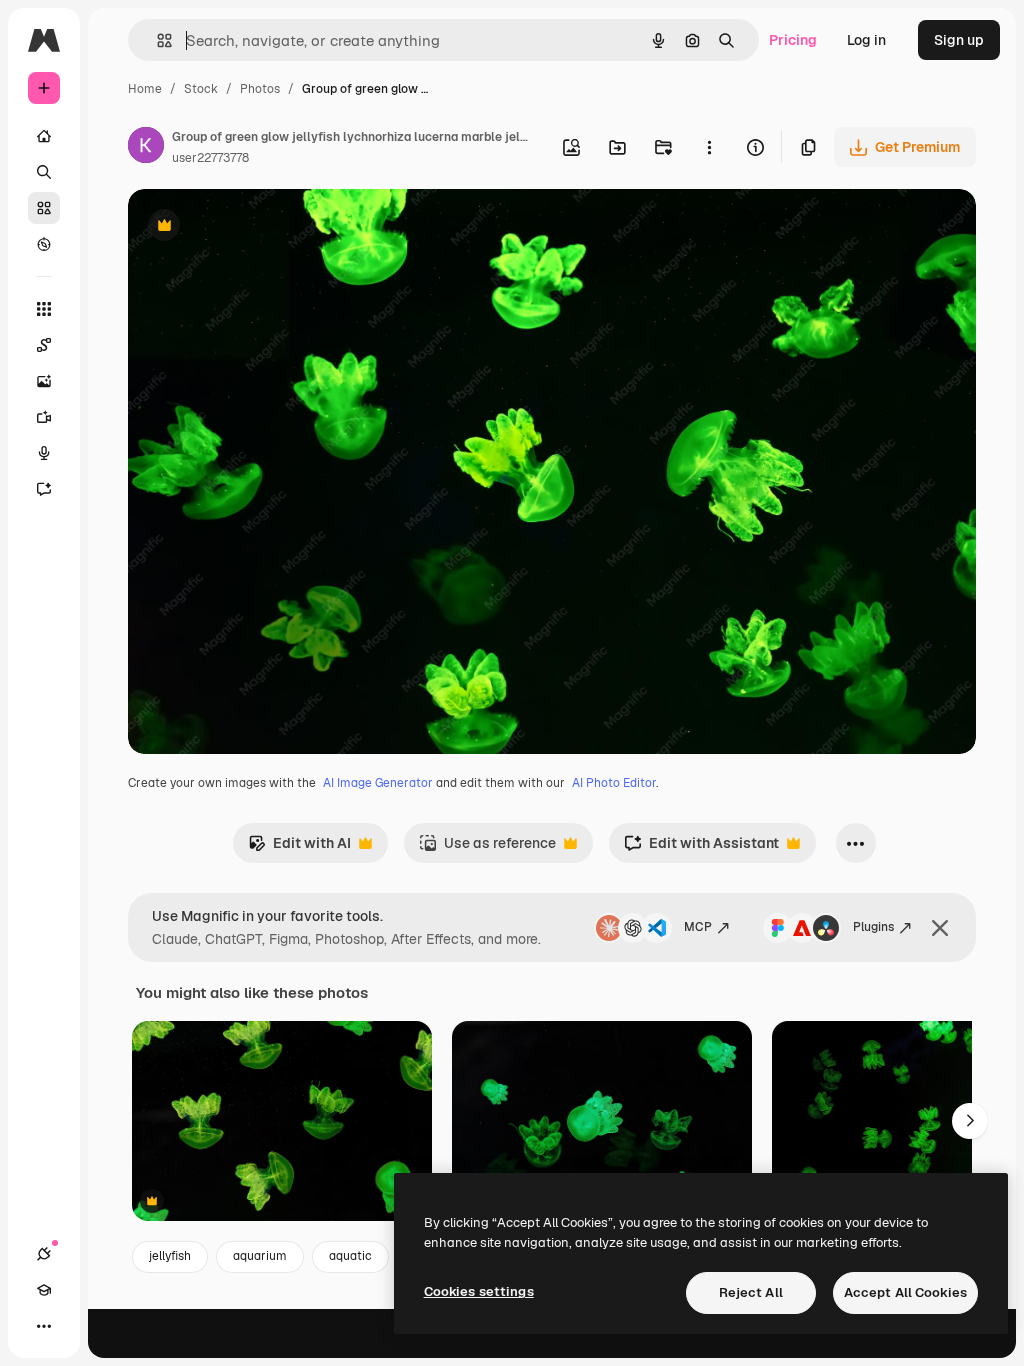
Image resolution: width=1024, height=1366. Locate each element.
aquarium (260, 1256)
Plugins (873, 927)
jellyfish (170, 1256)
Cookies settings (479, 1291)
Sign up (959, 40)
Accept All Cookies (905, 1292)
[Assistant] (44, 489)
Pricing (793, 40)
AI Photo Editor (614, 783)
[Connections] (44, 1254)
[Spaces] (44, 345)
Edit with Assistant (701, 848)
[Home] (44, 136)
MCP (698, 927)
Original (256, 227)
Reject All (751, 1292)
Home (145, 89)
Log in (866, 40)
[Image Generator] (44, 381)
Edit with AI (299, 848)
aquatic (350, 1256)
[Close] (940, 928)
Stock (201, 89)
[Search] (44, 172)
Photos (260, 89)
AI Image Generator (378, 783)
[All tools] (44, 309)
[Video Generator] (44, 417)
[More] (44, 1326)
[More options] (709, 147)
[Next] (970, 1121)
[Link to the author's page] (146, 148)
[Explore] (44, 244)
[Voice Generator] (44, 453)
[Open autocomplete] (156, 40)
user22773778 (210, 158)
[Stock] (44, 208)
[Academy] (44, 1290)
